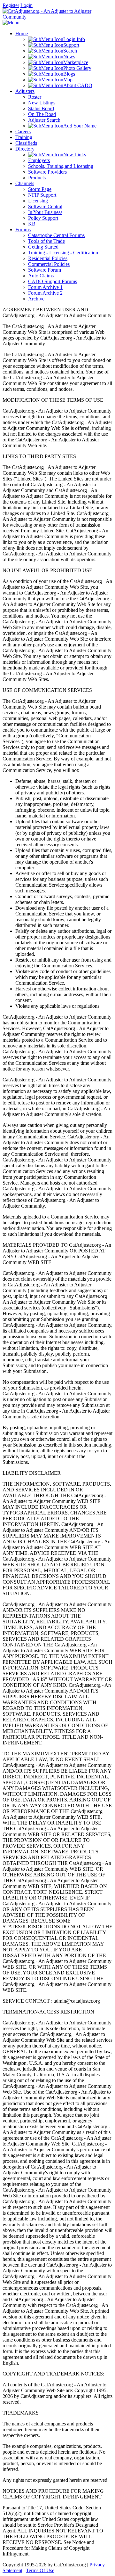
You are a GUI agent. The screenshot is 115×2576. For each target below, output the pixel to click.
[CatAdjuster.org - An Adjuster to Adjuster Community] (57, 17)
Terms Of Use (40, 2570)
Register (11, 5)
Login (27, 5)
